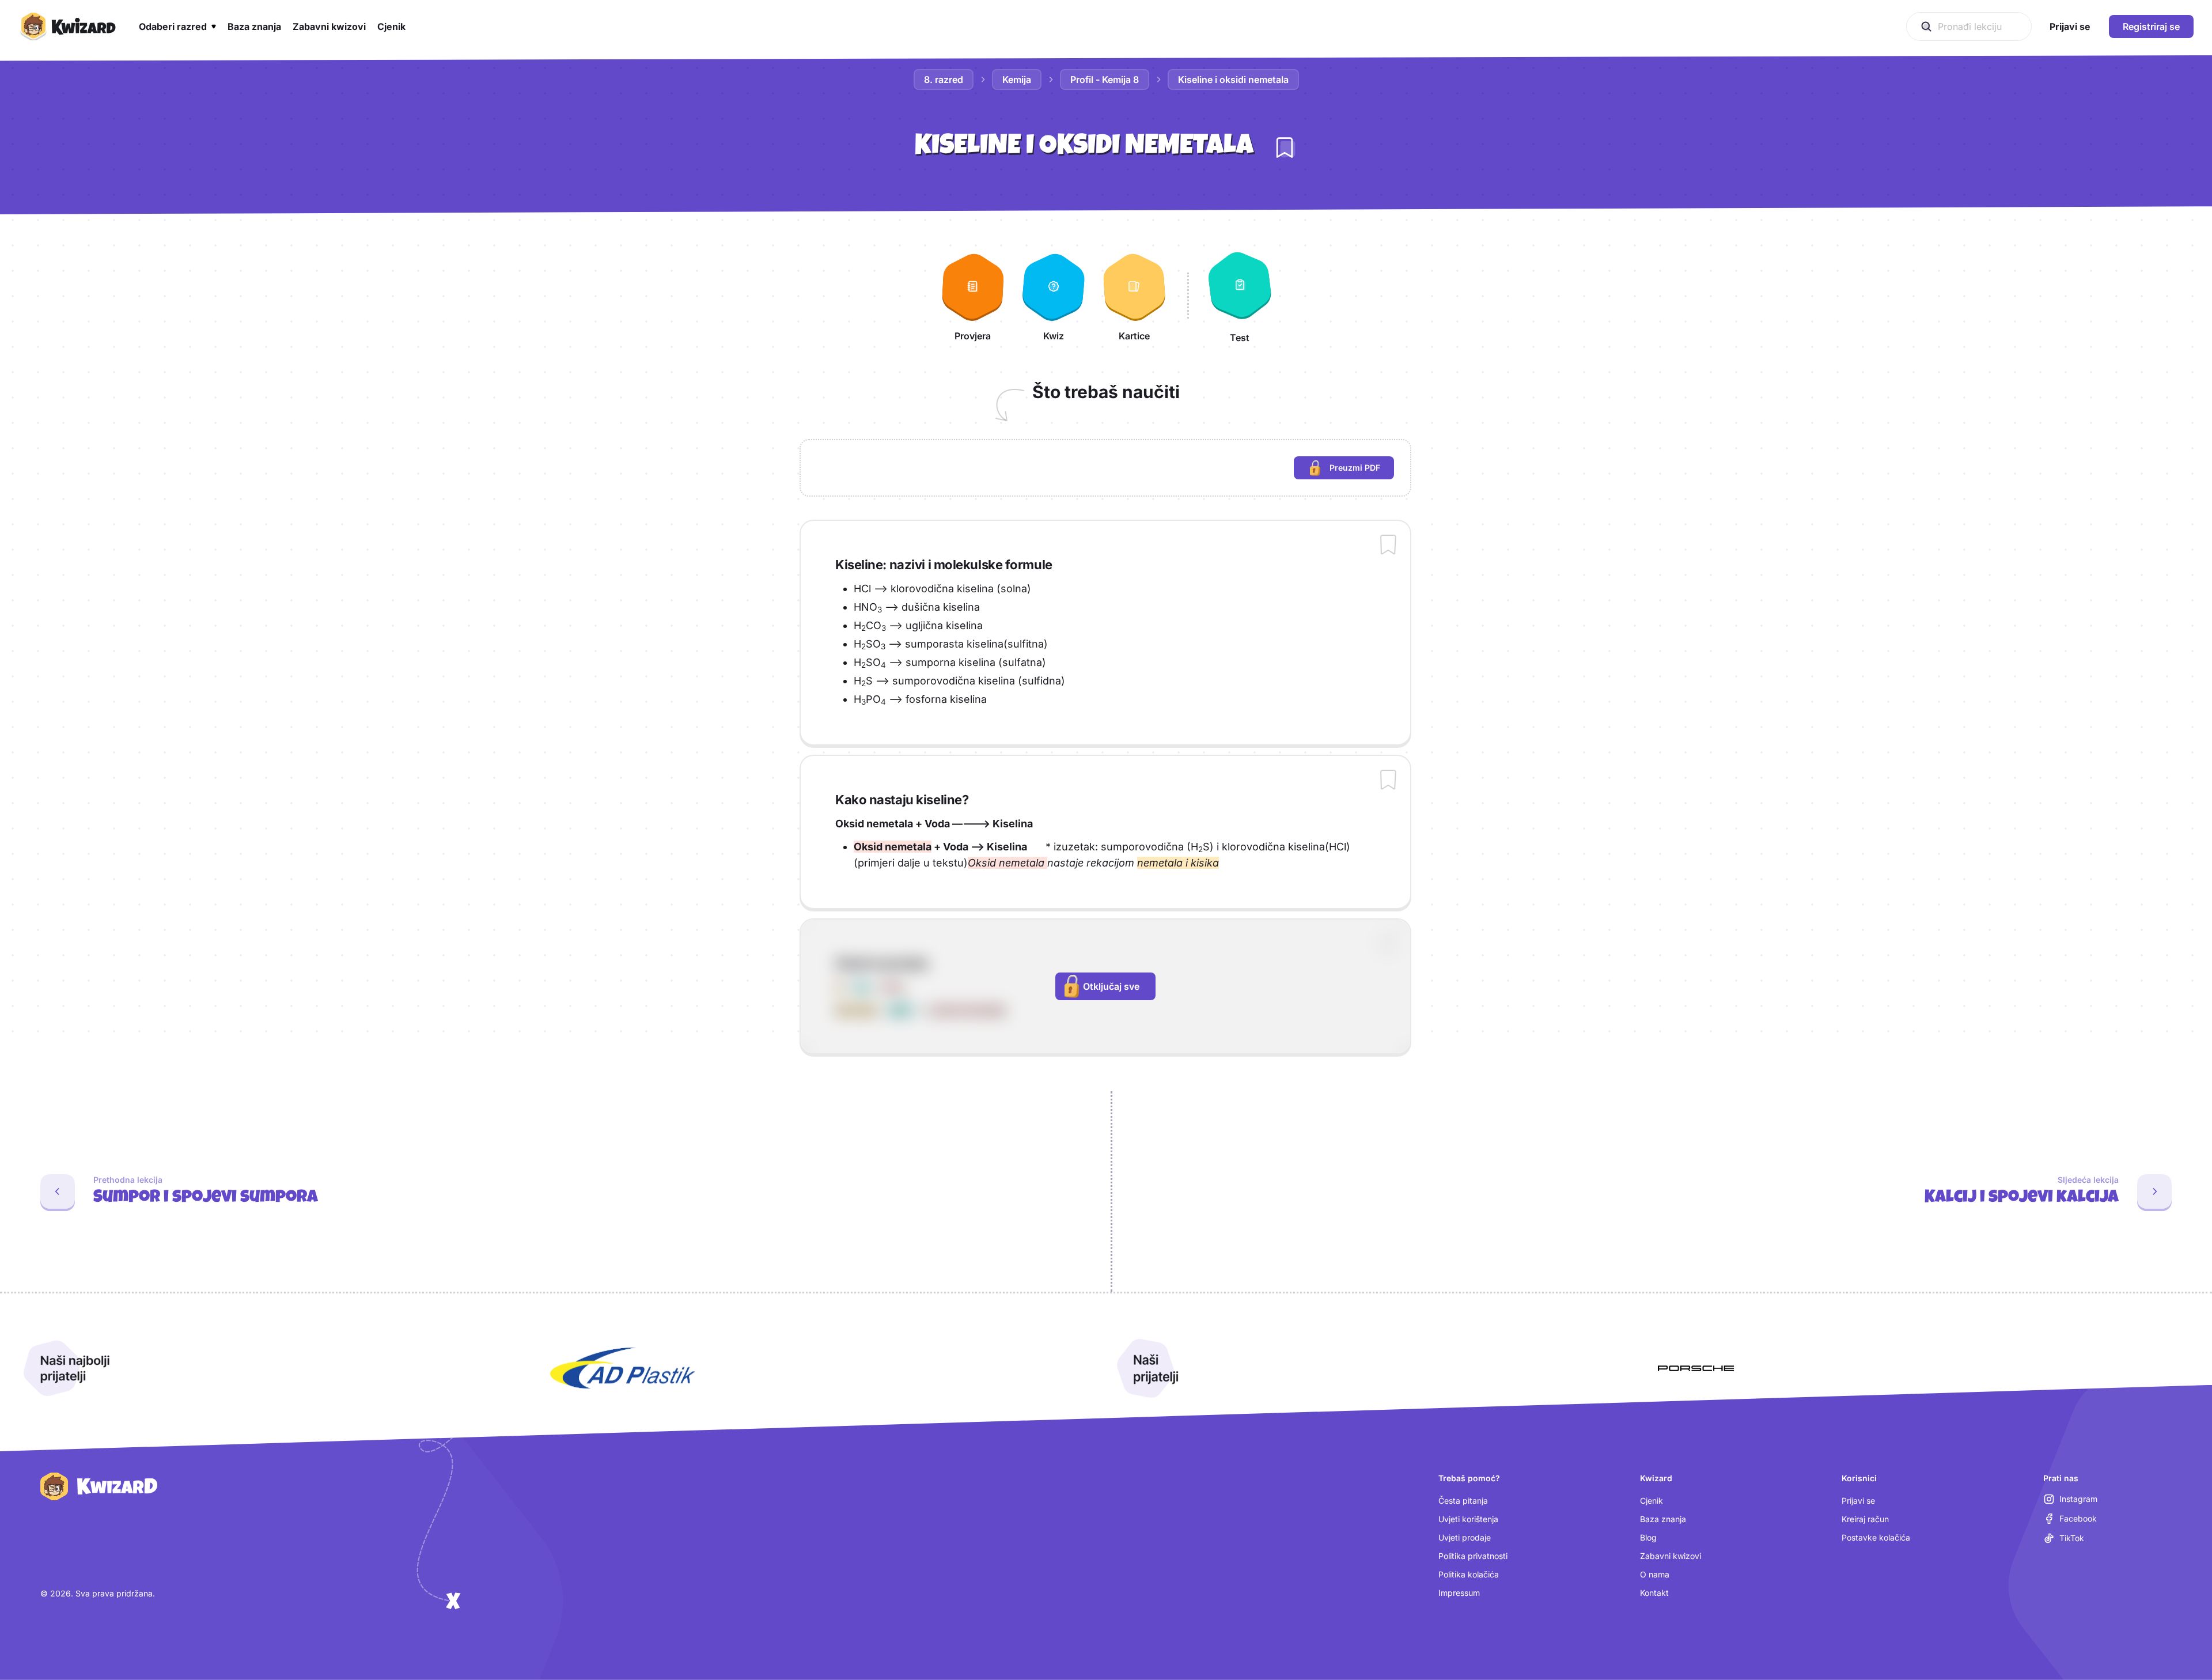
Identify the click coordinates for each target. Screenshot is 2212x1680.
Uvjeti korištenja (1468, 1519)
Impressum (1459, 1593)
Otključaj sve (1111, 986)
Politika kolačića (1469, 1574)
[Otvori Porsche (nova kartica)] (1696, 1368)
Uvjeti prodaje (1465, 1537)
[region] (1105, 468)
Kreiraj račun (1865, 1519)
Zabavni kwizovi (1671, 1556)
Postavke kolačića (1876, 1537)
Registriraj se (2151, 27)
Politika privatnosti (1473, 1556)
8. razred (944, 80)
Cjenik (1652, 1501)
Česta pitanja (1463, 1501)
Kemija (1017, 80)
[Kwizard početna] (67, 27)
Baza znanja (1663, 1519)
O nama (1655, 1574)
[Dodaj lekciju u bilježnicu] (1285, 147)
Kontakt (1654, 1593)
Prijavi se (1858, 1501)
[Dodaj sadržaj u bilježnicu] (1388, 546)
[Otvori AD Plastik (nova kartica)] (623, 1368)
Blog (1648, 1537)
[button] (177, 27)
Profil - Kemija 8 (1105, 80)
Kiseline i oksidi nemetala (1233, 80)
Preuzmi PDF (1362, 470)
